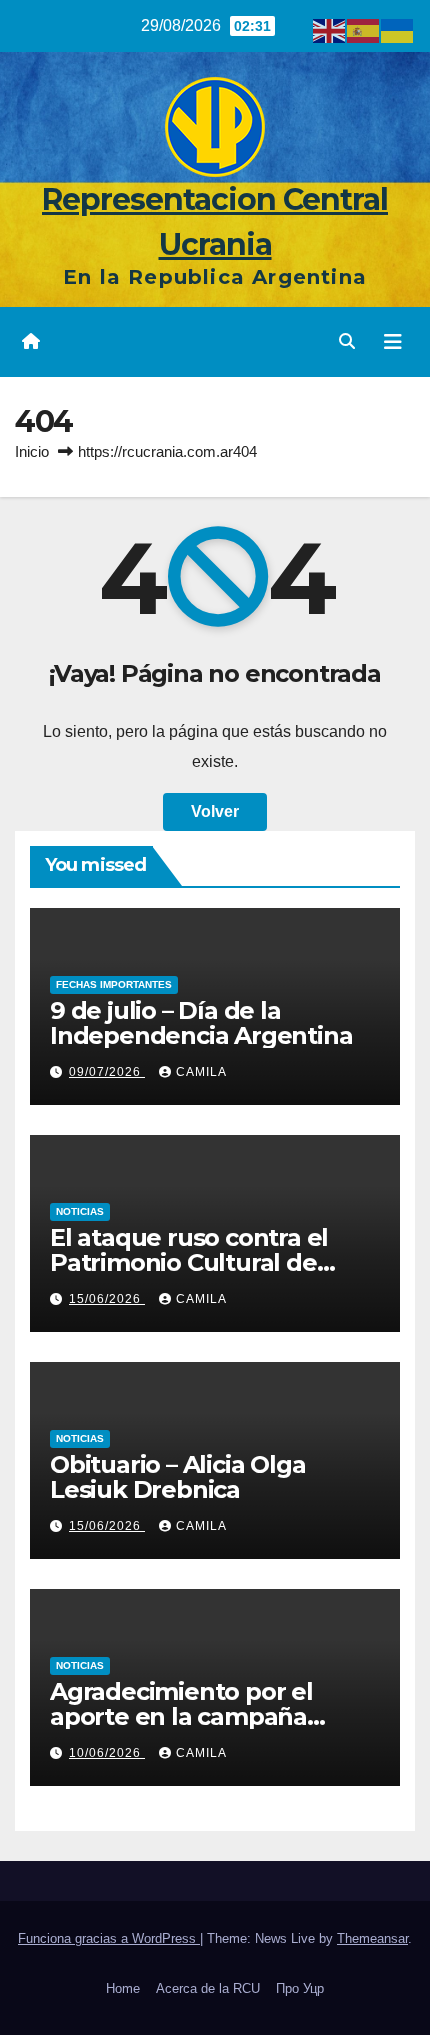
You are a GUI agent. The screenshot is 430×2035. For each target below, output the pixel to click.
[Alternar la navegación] (393, 342)
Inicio (32, 451)
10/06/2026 (107, 1753)
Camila (201, 1072)
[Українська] (398, 29)
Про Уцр (300, 1988)
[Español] (364, 29)
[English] (330, 29)
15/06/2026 (107, 1299)
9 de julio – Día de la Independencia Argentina (201, 1023)
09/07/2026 (107, 1072)
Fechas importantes (114, 984)
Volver (215, 811)
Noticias (80, 1211)
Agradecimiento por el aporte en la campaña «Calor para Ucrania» (181, 1716)
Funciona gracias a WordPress (109, 1938)
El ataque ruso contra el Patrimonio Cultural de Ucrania (189, 1262)
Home (123, 1988)
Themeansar (372, 1938)
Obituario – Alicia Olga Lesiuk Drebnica (177, 1477)
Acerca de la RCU (208, 1988)
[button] (347, 341)
